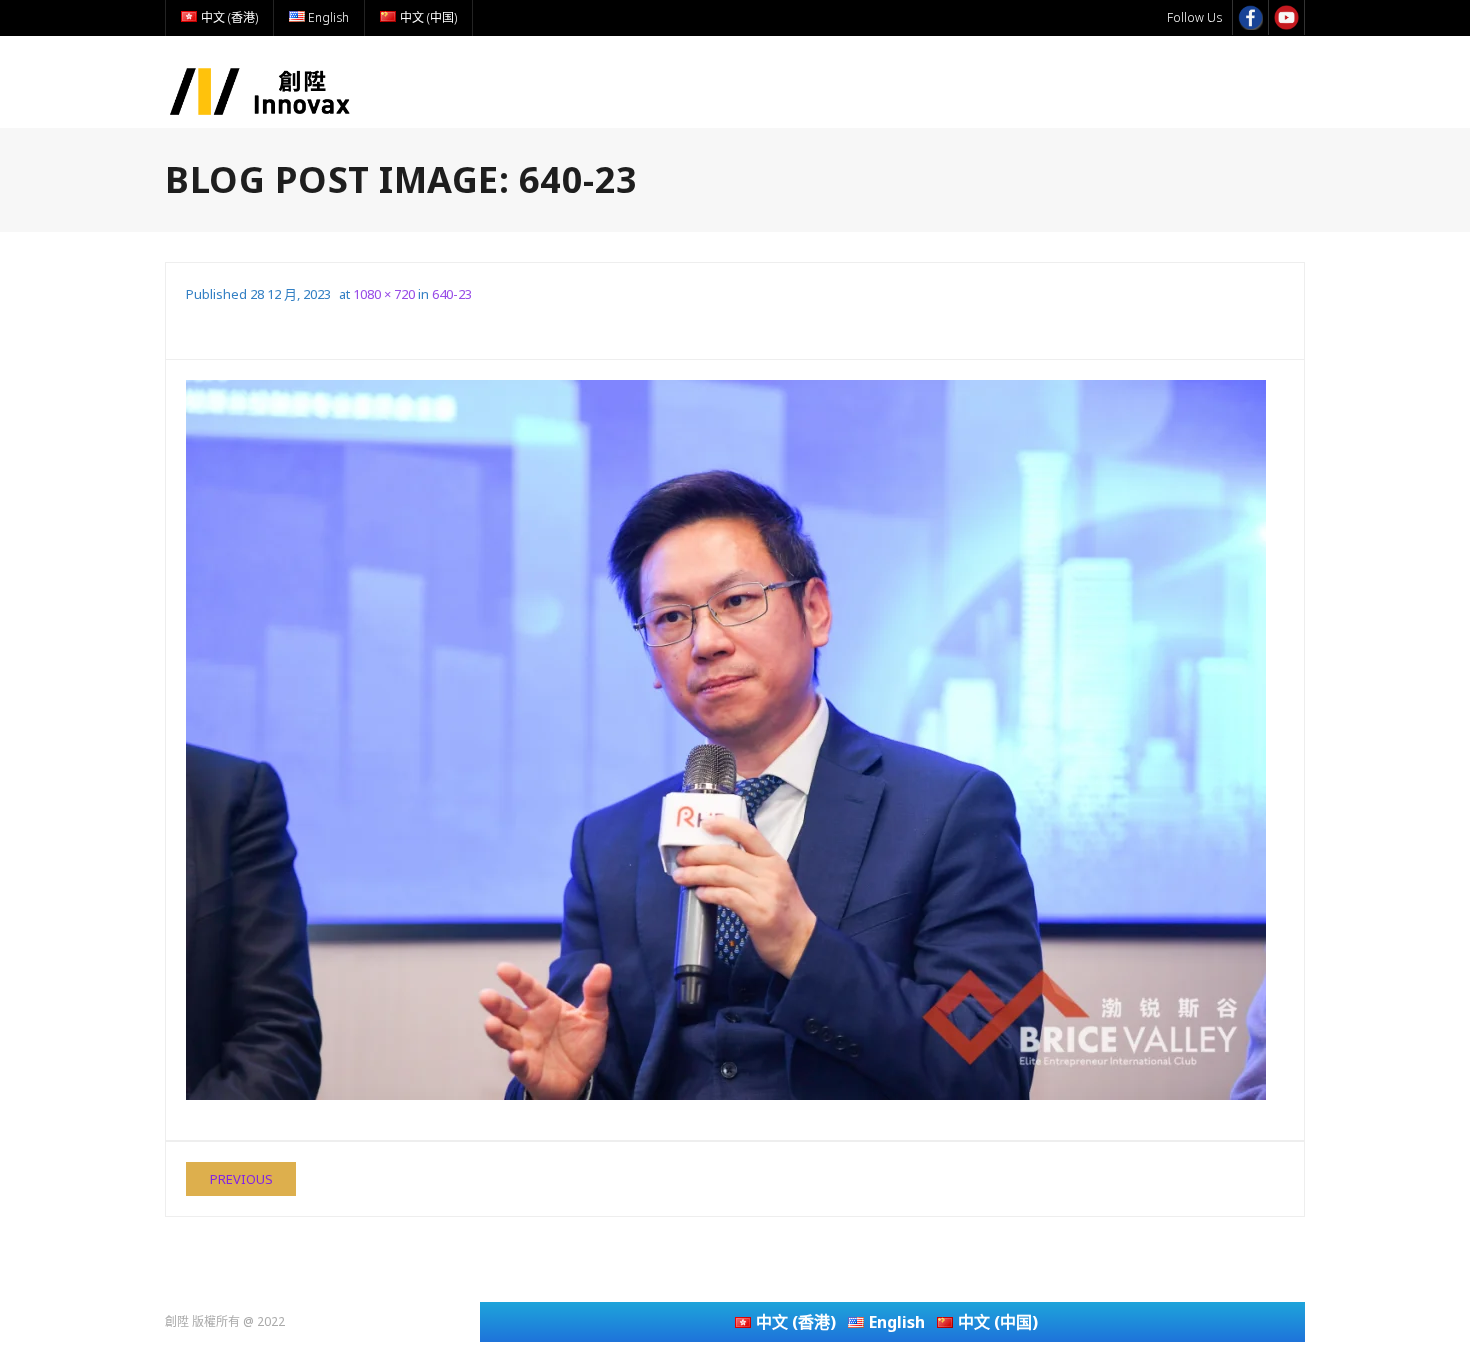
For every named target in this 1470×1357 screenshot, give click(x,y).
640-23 (452, 294)
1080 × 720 (384, 294)
